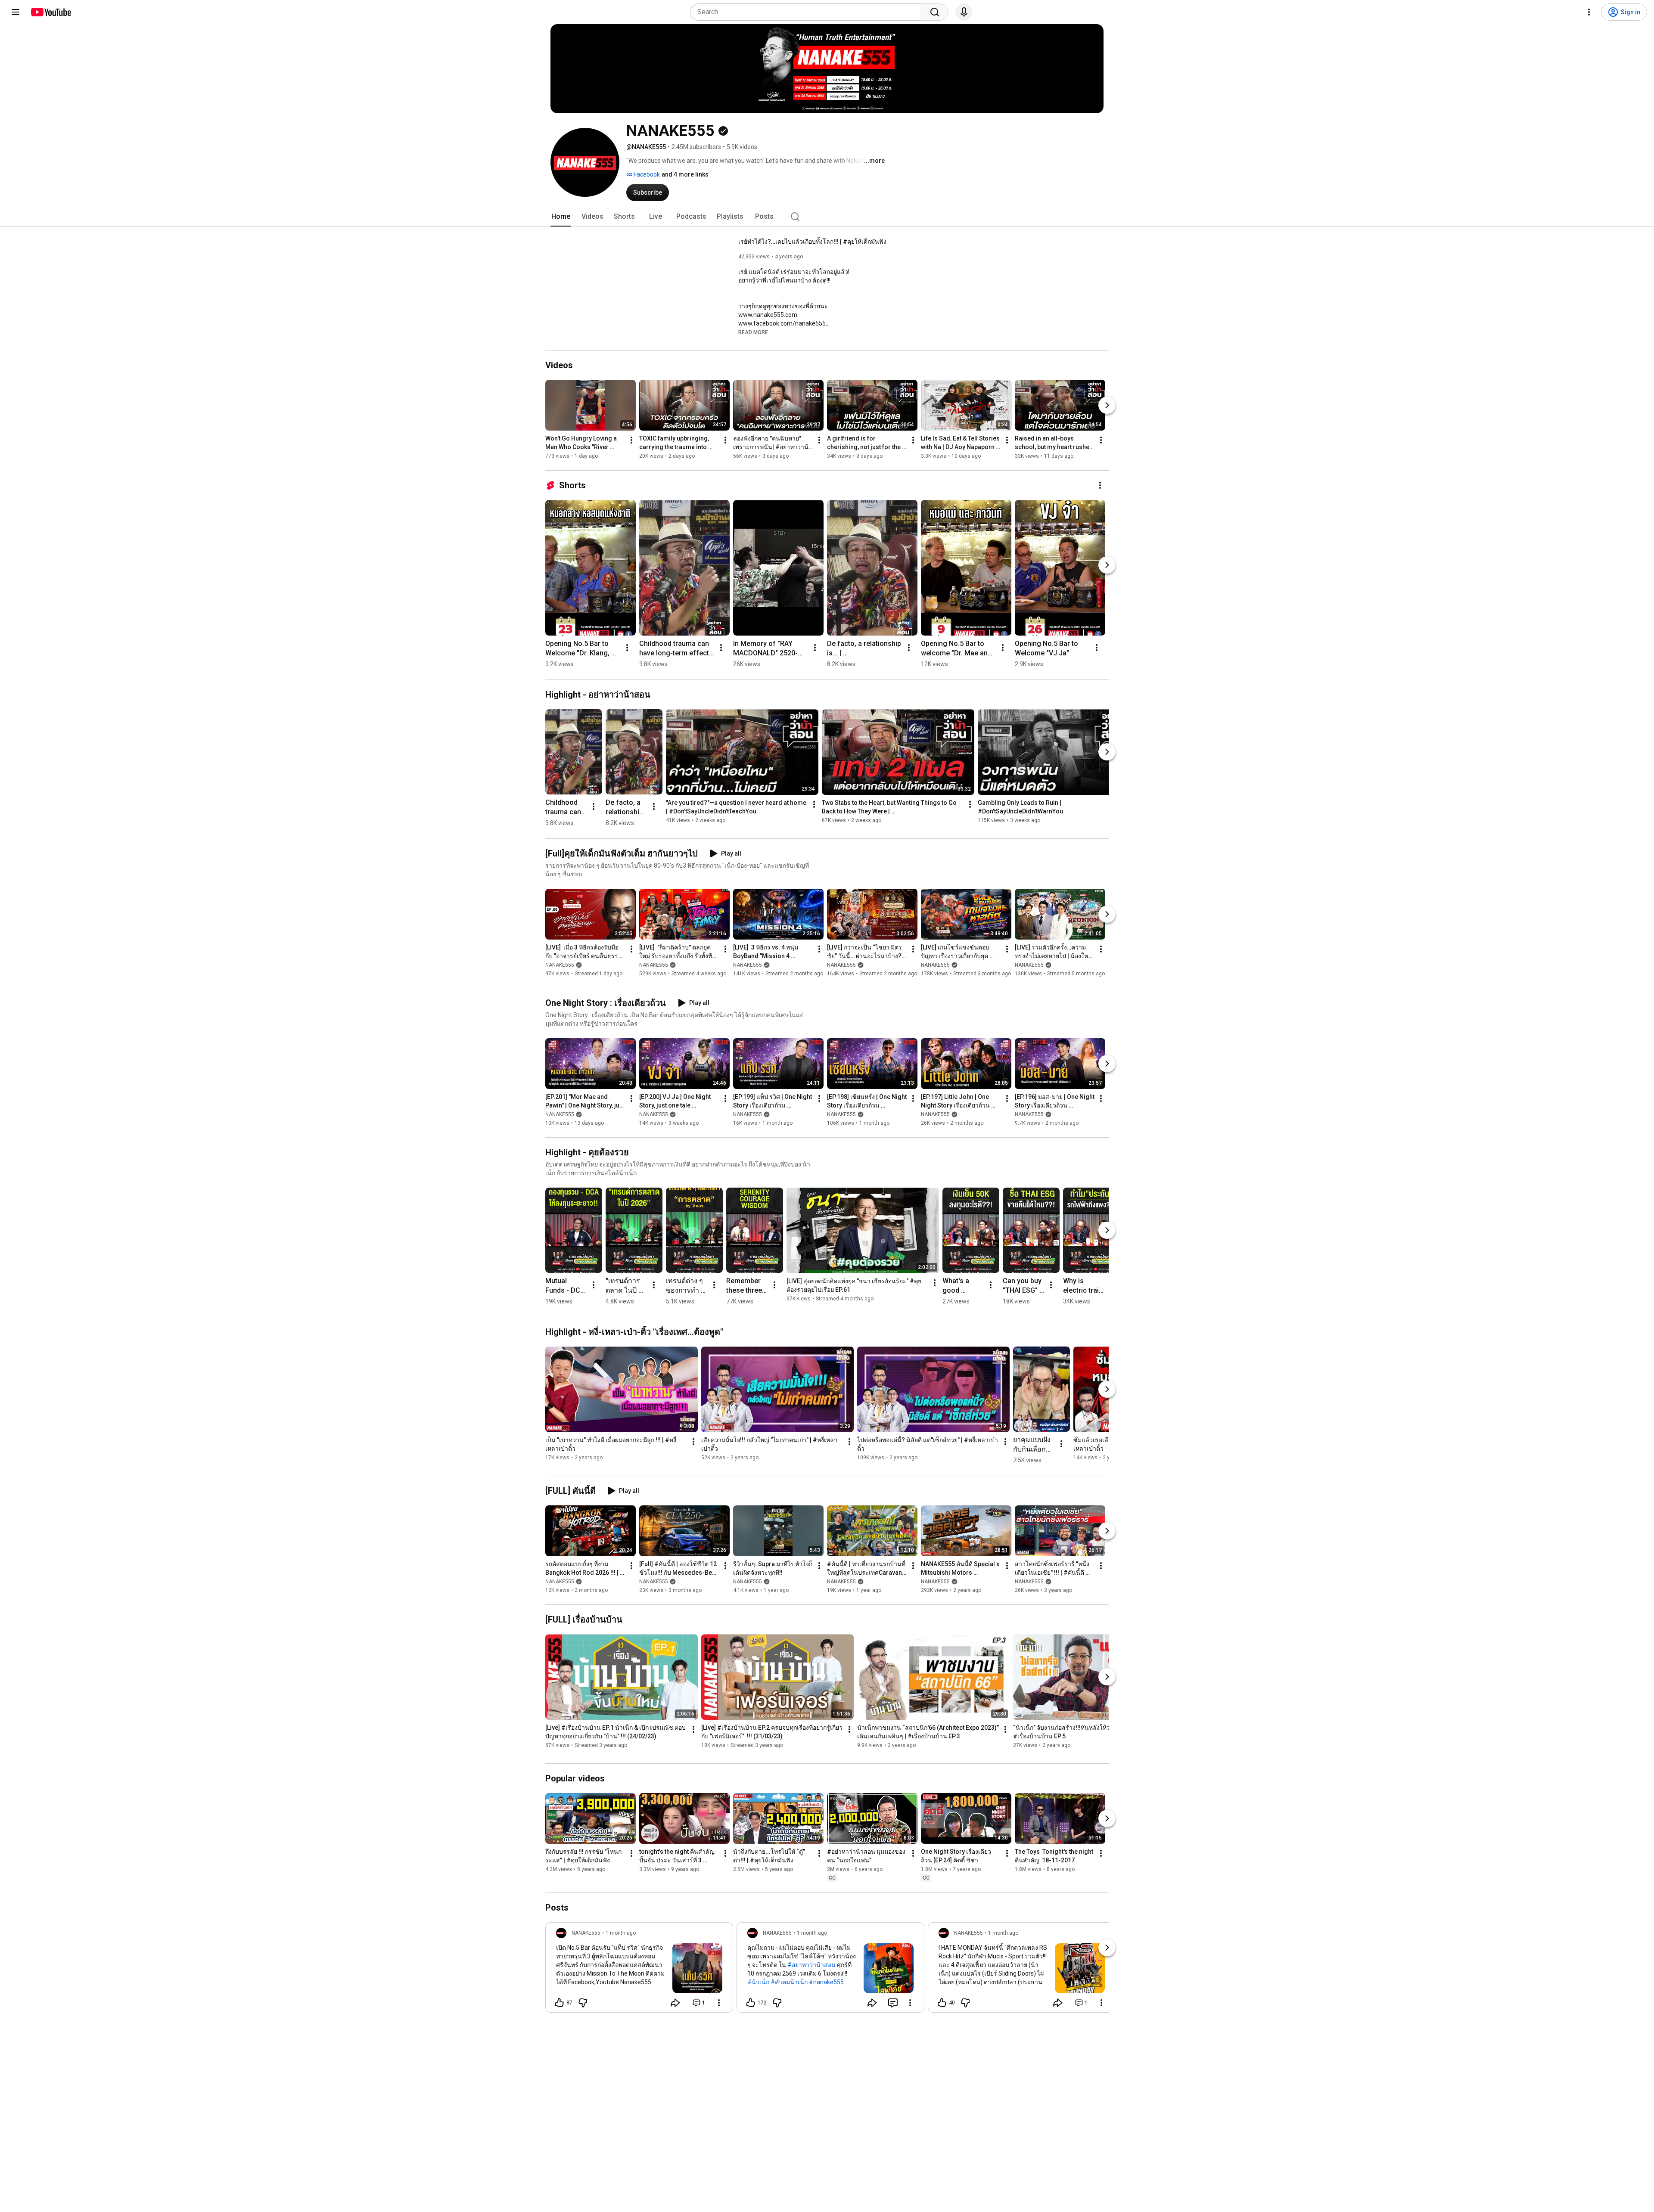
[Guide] (16, 12)
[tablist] (827, 217)
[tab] (561, 217)
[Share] (675, 2003)
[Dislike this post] (583, 2003)
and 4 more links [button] (685, 174)
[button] (753, 332)
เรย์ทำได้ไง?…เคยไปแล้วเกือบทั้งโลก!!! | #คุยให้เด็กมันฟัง (812, 242)
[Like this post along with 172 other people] (751, 2003)
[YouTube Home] (51, 12)
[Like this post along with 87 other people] (560, 2003)
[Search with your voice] (964, 12)
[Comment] (893, 2003)
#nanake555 (826, 1982)
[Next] (1107, 405)
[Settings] (1589, 12)
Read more (753, 332)
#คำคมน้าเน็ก (789, 1982)
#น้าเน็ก (758, 1982)
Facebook (646, 174)
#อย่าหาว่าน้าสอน (811, 1965)
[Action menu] (719, 2003)
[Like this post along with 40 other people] (942, 2003)
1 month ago (621, 1933)
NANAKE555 (560, 965)
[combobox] (808, 12)
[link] (639, 1970)
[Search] (935, 12)
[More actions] (631, 440)
